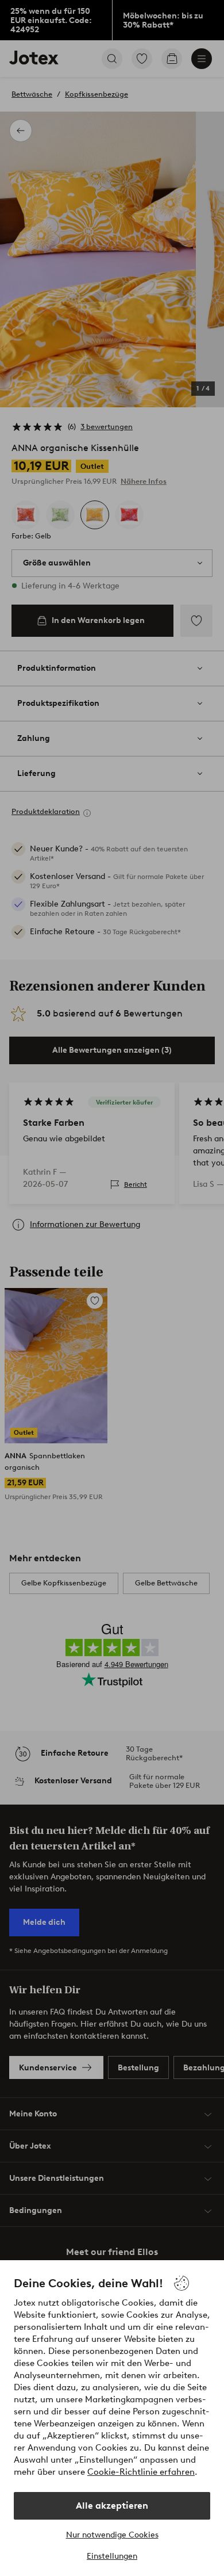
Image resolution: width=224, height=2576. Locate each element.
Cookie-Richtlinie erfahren (141, 2472)
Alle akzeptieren (112, 2506)
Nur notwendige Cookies (112, 2535)
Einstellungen (112, 2556)
